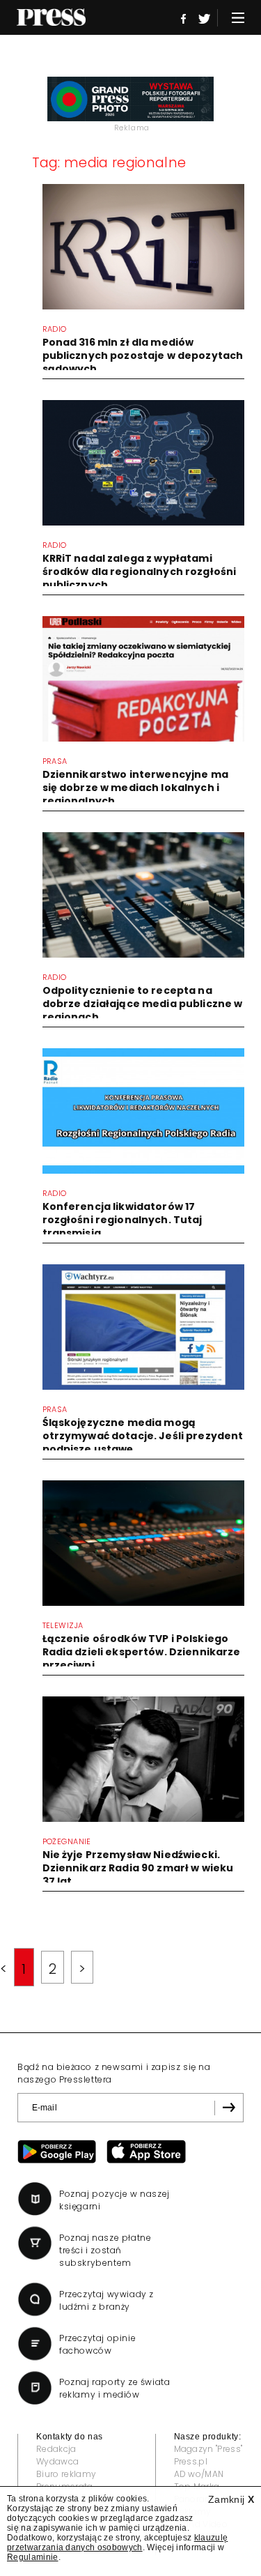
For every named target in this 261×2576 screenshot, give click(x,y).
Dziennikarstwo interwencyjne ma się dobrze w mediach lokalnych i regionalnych (135, 788)
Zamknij (231, 2499)
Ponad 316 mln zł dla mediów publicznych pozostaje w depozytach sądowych (143, 355)
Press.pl (191, 2461)
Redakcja (56, 2449)
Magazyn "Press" (208, 2449)
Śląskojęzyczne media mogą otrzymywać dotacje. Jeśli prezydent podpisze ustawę (143, 1436)
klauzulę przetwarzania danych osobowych (117, 2543)
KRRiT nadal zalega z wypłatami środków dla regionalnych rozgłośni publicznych (140, 572)
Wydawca (57, 2461)
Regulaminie (33, 2557)
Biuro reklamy (66, 2474)
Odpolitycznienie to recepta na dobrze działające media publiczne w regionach (143, 1004)
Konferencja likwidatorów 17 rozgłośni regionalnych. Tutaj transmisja (122, 1220)
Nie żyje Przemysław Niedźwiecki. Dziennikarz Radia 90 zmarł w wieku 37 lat (138, 1868)
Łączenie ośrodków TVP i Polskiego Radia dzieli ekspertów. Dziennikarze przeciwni (142, 1652)
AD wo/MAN (199, 2474)
